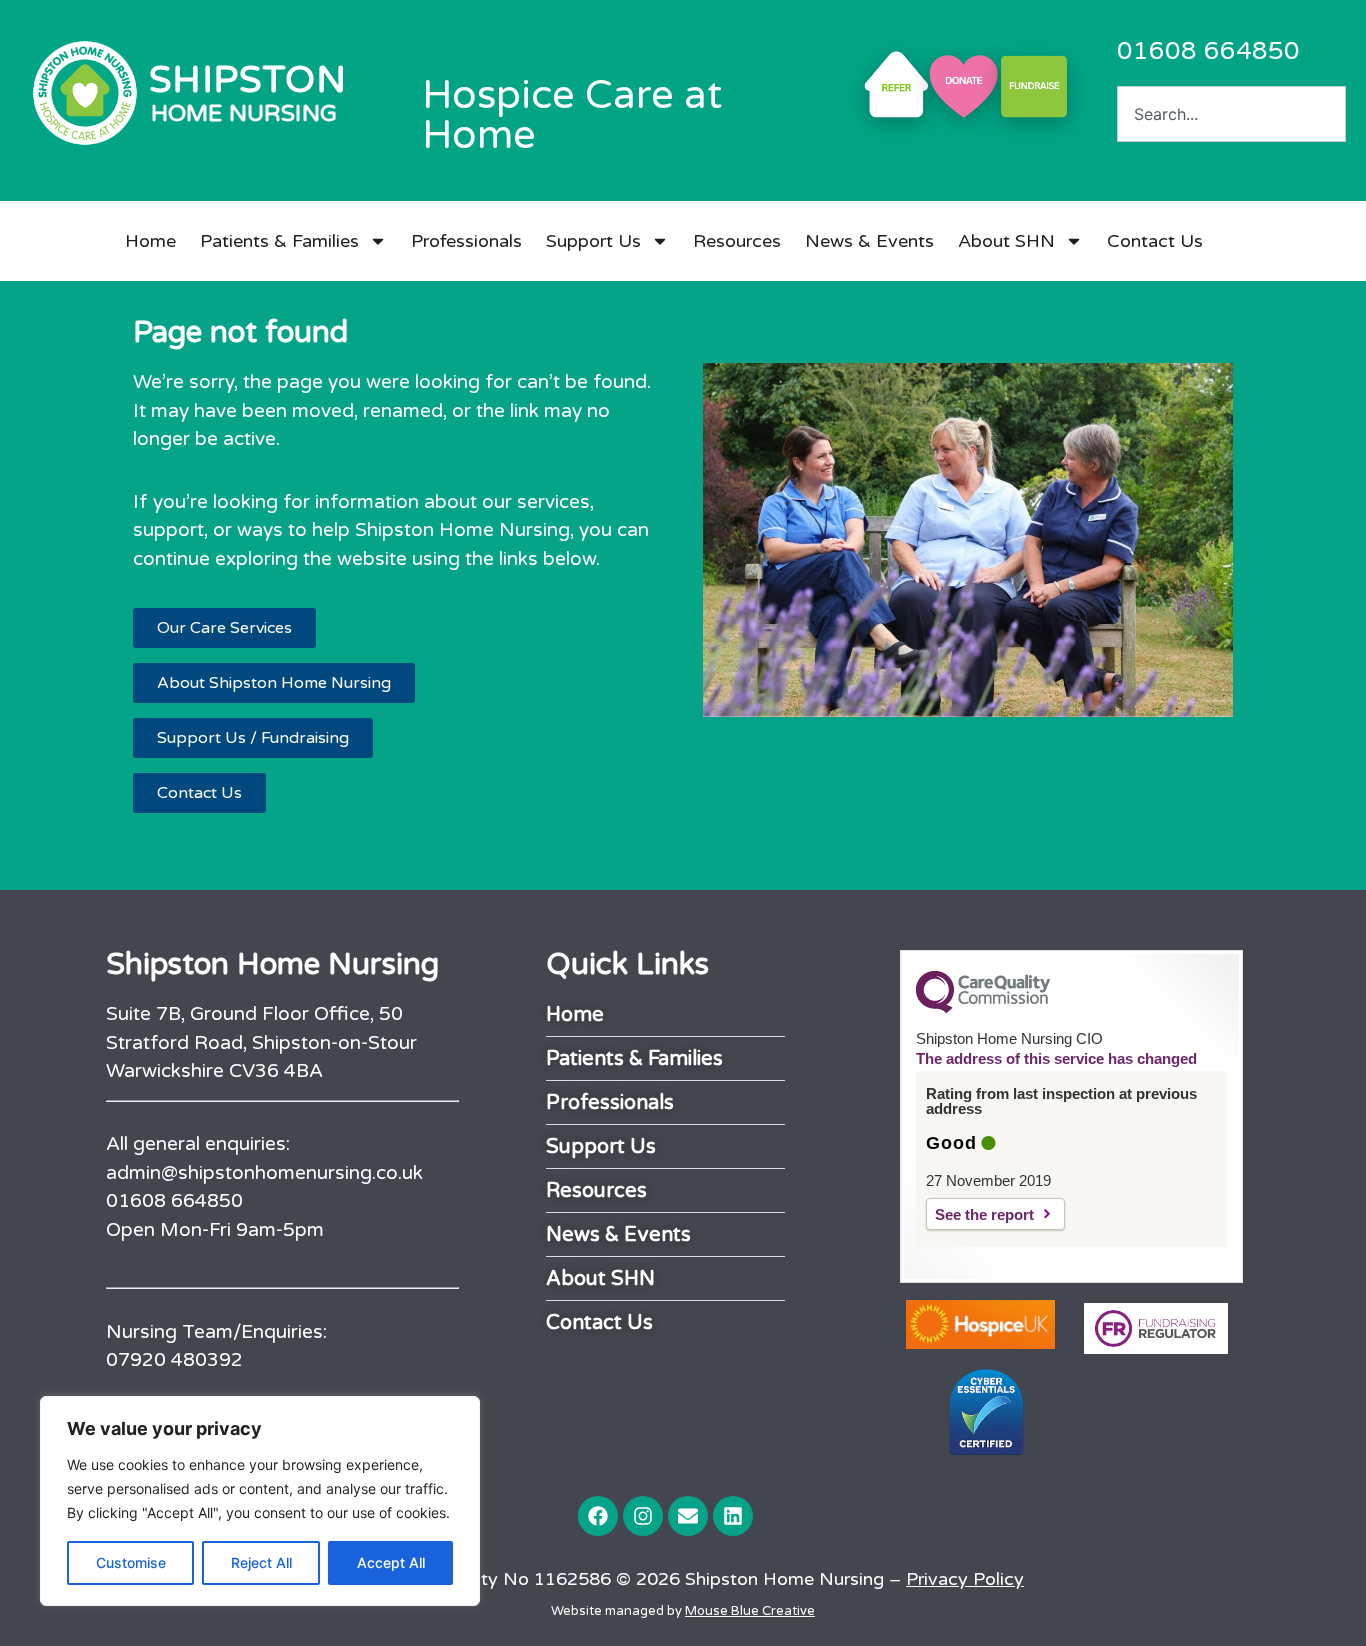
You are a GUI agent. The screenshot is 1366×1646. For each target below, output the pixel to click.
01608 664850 (1208, 51)
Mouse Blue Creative (750, 1611)
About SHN (1006, 241)
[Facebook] (598, 1516)
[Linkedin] (733, 1516)
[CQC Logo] (983, 1008)
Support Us (593, 241)
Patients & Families (279, 241)
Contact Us (1155, 241)
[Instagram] (643, 1516)
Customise (131, 1562)
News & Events (869, 241)
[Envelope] (688, 1516)
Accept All (391, 1562)
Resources (737, 241)
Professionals (466, 241)
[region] (260, 1501)
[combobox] (1231, 114)
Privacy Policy (965, 1579)
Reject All (261, 1562)
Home (150, 241)
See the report (984, 1214)
